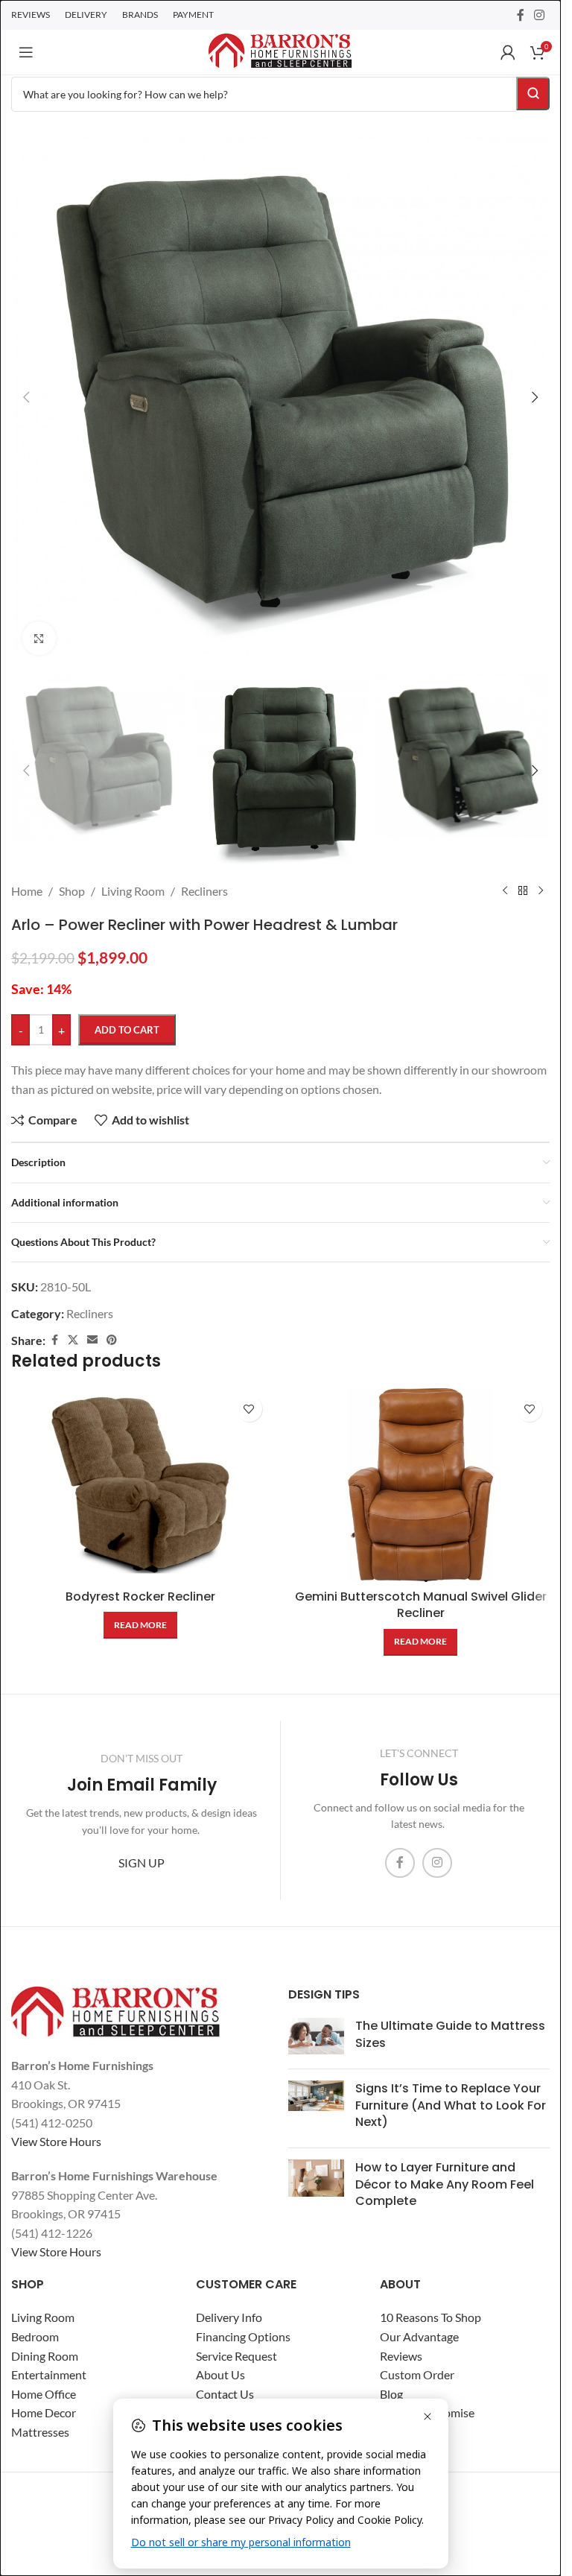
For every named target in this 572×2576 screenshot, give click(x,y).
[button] (26, 397)
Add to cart (127, 1030)
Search (533, 94)
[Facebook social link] (521, 15)
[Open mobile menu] (26, 52)
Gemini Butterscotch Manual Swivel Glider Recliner (421, 1605)
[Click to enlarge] (39, 638)
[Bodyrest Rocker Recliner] (140, 1485)
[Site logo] (280, 50)
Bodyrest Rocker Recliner (140, 1596)
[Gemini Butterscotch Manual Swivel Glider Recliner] (421, 1485)
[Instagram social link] (540, 15)
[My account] (508, 52)
